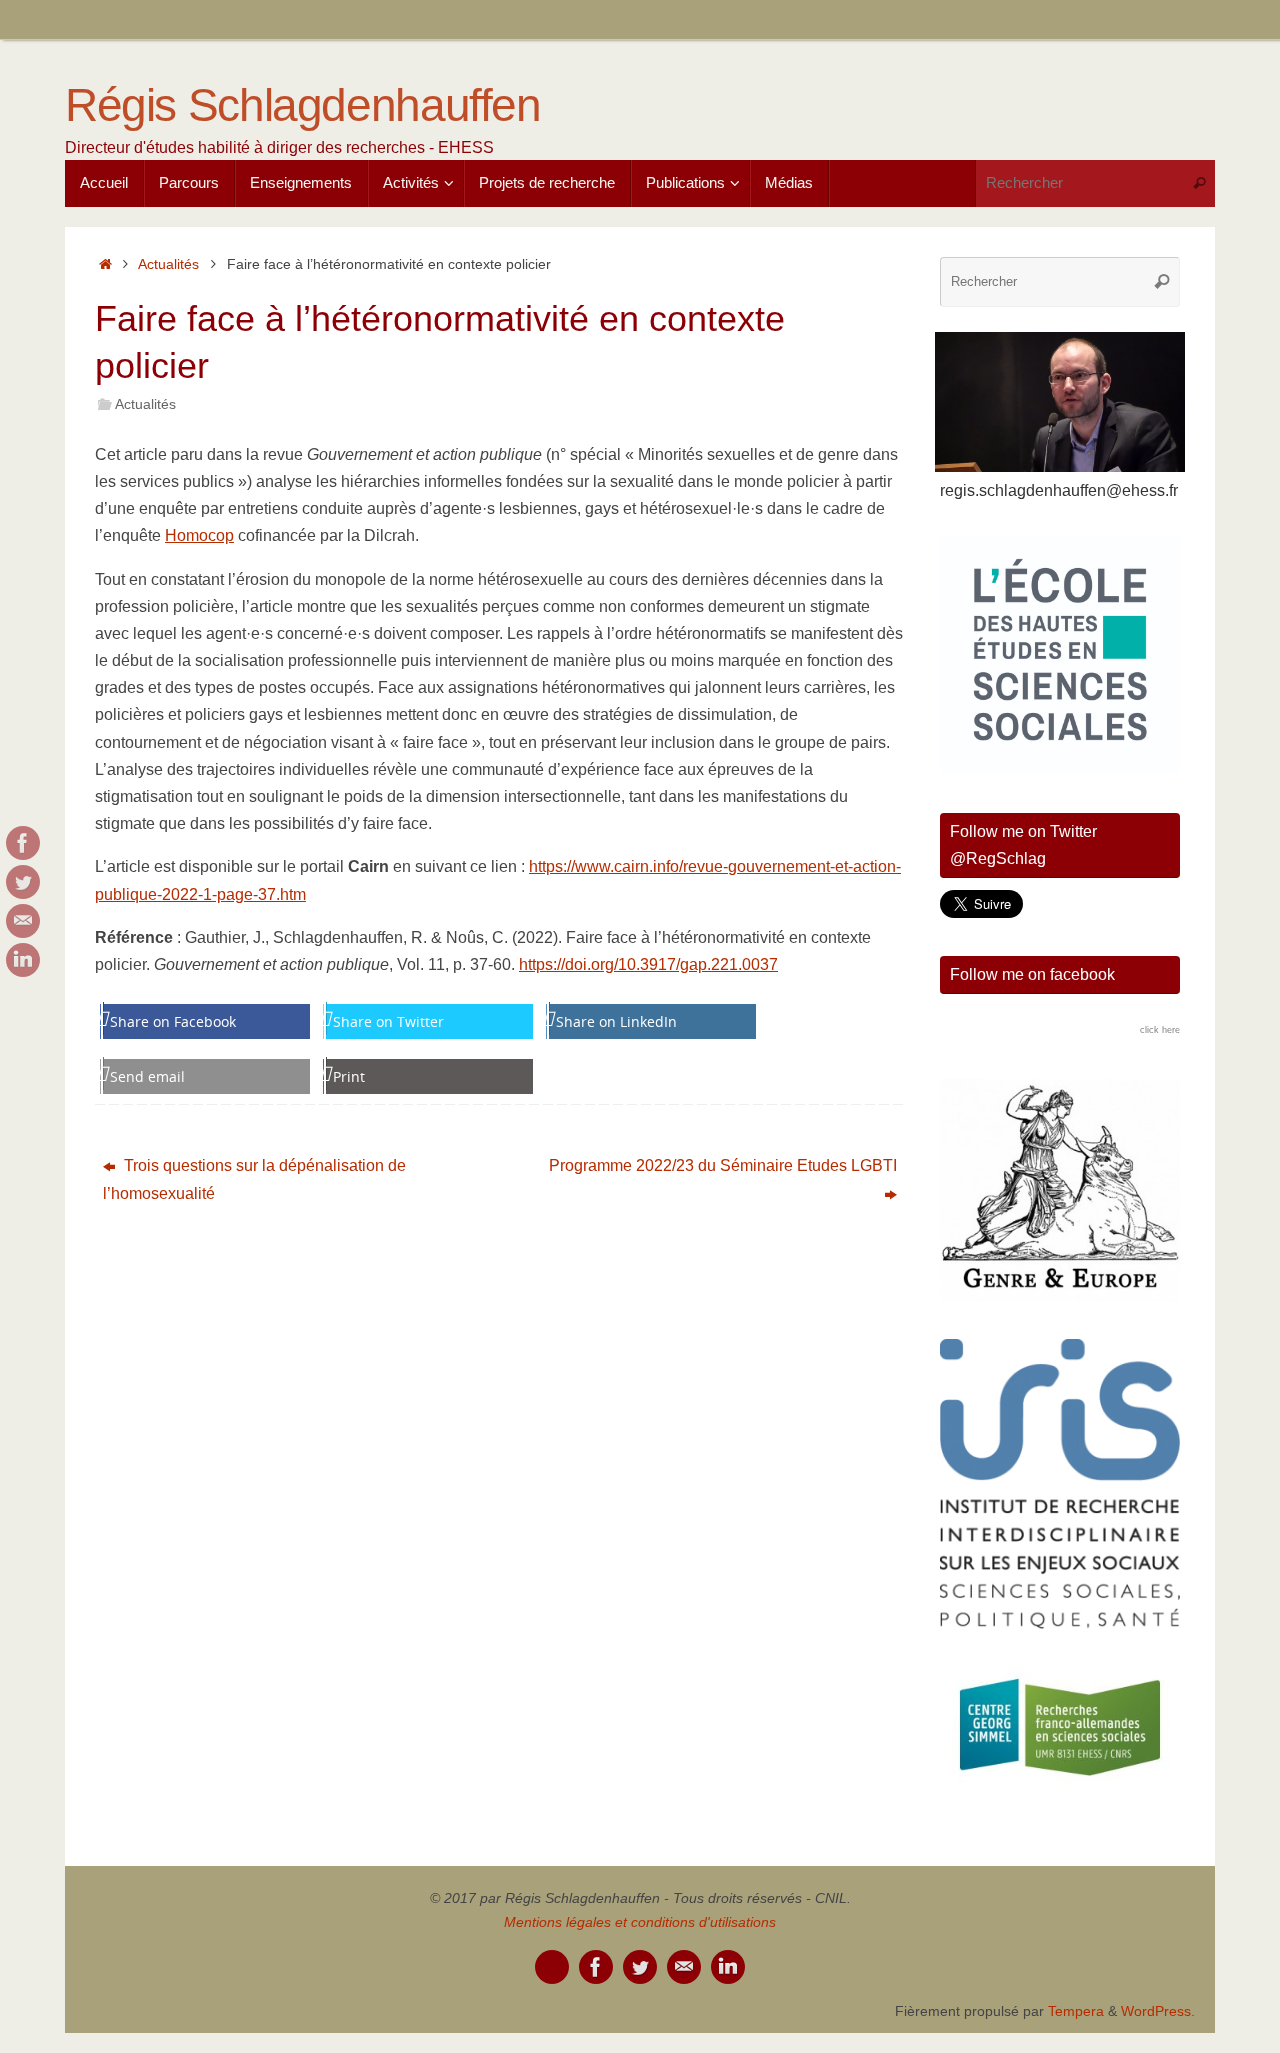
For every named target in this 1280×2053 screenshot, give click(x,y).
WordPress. (1158, 2011)
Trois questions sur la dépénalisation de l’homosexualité (254, 1179)
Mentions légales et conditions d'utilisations (640, 1922)
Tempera (1076, 2011)
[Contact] (23, 921)
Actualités (168, 264)
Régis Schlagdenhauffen (303, 105)
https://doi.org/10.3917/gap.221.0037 (648, 964)
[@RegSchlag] (23, 882)
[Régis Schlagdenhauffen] (23, 843)
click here (1160, 1030)
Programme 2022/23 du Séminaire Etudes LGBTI (723, 1165)
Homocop (199, 535)
